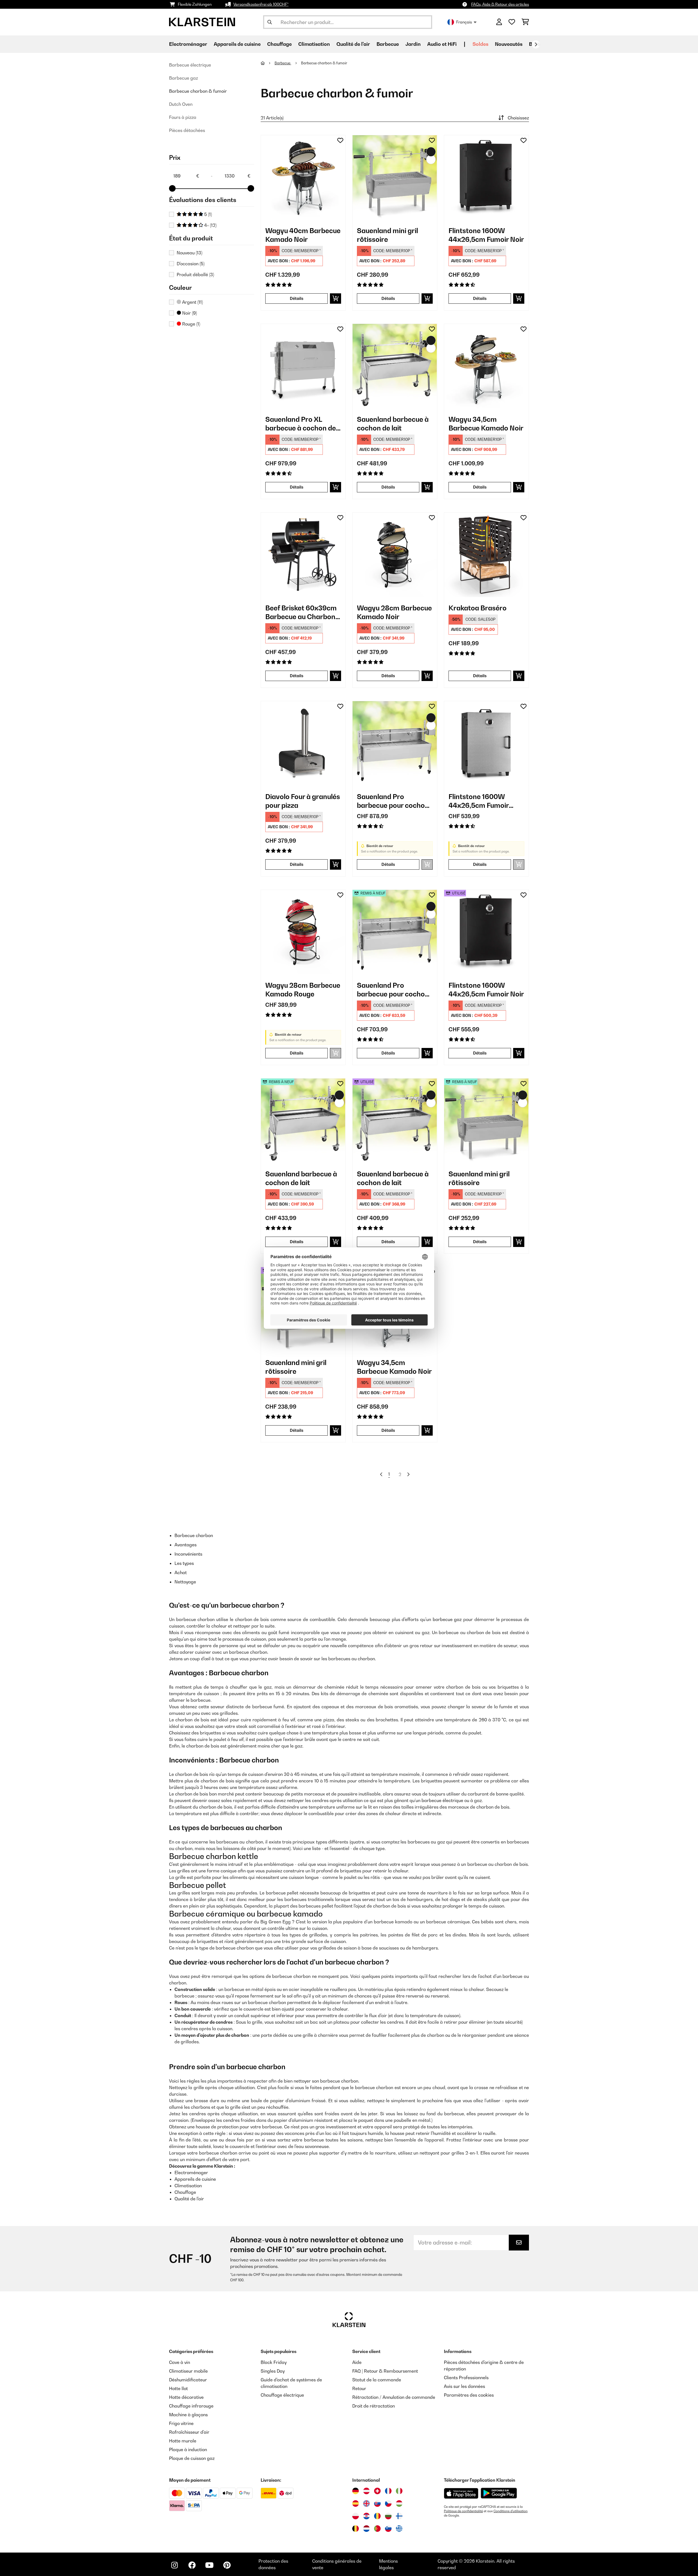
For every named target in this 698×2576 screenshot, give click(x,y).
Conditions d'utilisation (511, 2511)
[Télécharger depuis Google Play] (499, 2493)
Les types (184, 1563)
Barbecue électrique (190, 65)
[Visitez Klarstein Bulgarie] (388, 2516)
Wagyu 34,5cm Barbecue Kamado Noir (486, 424)
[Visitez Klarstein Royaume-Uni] (366, 2503)
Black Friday (274, 2362)
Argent (192, 302)
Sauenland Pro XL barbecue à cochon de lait (301, 424)
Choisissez (518, 118)
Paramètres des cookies (469, 2395)
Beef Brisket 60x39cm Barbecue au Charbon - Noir (302, 612)
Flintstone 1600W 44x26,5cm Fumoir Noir (486, 235)
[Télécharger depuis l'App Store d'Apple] (461, 2493)
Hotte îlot (178, 2388)
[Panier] (525, 22)
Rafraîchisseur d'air (189, 2432)
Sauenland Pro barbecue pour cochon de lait (393, 801)
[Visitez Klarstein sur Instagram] (174, 2565)
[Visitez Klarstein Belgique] (356, 2529)
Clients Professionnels (466, 2378)
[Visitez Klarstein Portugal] (377, 2529)
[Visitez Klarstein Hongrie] (399, 2503)
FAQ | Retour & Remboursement (385, 2371)
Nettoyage (185, 1582)
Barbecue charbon (194, 1535)
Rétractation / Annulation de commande (394, 2397)
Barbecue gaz (183, 78)
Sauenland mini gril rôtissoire (387, 235)
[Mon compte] (499, 22)
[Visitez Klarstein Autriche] (366, 2491)
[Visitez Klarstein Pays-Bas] (366, 2529)
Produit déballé (195, 275)
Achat (181, 1572)
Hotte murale (183, 2441)
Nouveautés (509, 44)
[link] (303, 177)
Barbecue (283, 63)
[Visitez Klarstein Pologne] (356, 2516)
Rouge (191, 324)
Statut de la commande (377, 2380)
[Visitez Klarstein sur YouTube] (209, 2565)
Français (464, 22)
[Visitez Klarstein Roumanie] (377, 2516)
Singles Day (273, 2371)
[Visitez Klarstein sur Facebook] (192, 2565)
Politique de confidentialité (463, 2511)
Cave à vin (180, 2362)
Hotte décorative (186, 2397)
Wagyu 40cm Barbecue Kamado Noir (303, 235)
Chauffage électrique (282, 2395)
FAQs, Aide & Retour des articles (500, 4)
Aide (357, 2362)
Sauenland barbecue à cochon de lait (393, 424)
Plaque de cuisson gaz (192, 2458)
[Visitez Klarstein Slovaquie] (377, 2503)
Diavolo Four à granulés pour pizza (303, 801)
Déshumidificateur (188, 2380)
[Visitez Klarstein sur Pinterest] (227, 2565)
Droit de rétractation (374, 2406)
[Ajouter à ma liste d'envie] (340, 140)
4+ (210, 225)
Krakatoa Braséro (478, 608)
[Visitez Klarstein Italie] (399, 2491)
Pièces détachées (187, 130)
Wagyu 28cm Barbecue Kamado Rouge (303, 990)
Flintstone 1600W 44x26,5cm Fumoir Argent (479, 801)
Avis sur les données (464, 2386)
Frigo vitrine (181, 2423)
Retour (359, 2388)
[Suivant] (536, 44)
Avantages (186, 1545)
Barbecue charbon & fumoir (198, 91)
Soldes (480, 44)
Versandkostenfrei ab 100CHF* (261, 4)
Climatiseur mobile (188, 2371)
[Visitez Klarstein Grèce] (399, 2529)
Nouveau (189, 253)
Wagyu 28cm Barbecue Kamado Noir (394, 612)
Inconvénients (188, 1554)
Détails (297, 298)
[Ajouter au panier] (336, 299)
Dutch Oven (181, 104)
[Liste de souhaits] (512, 22)
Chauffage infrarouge (191, 2406)
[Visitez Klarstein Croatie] (366, 2516)
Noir (189, 313)
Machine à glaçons (188, 2415)
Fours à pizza (183, 117)
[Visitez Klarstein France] (388, 2491)
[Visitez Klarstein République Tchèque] (388, 2503)
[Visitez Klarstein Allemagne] (356, 2491)
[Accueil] (268, 63)
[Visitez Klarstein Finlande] (399, 2516)
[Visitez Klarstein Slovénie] (388, 2529)
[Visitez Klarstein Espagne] (356, 2503)
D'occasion (191, 264)
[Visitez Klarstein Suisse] (377, 2491)
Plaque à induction (188, 2450)
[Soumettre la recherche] (270, 22)
